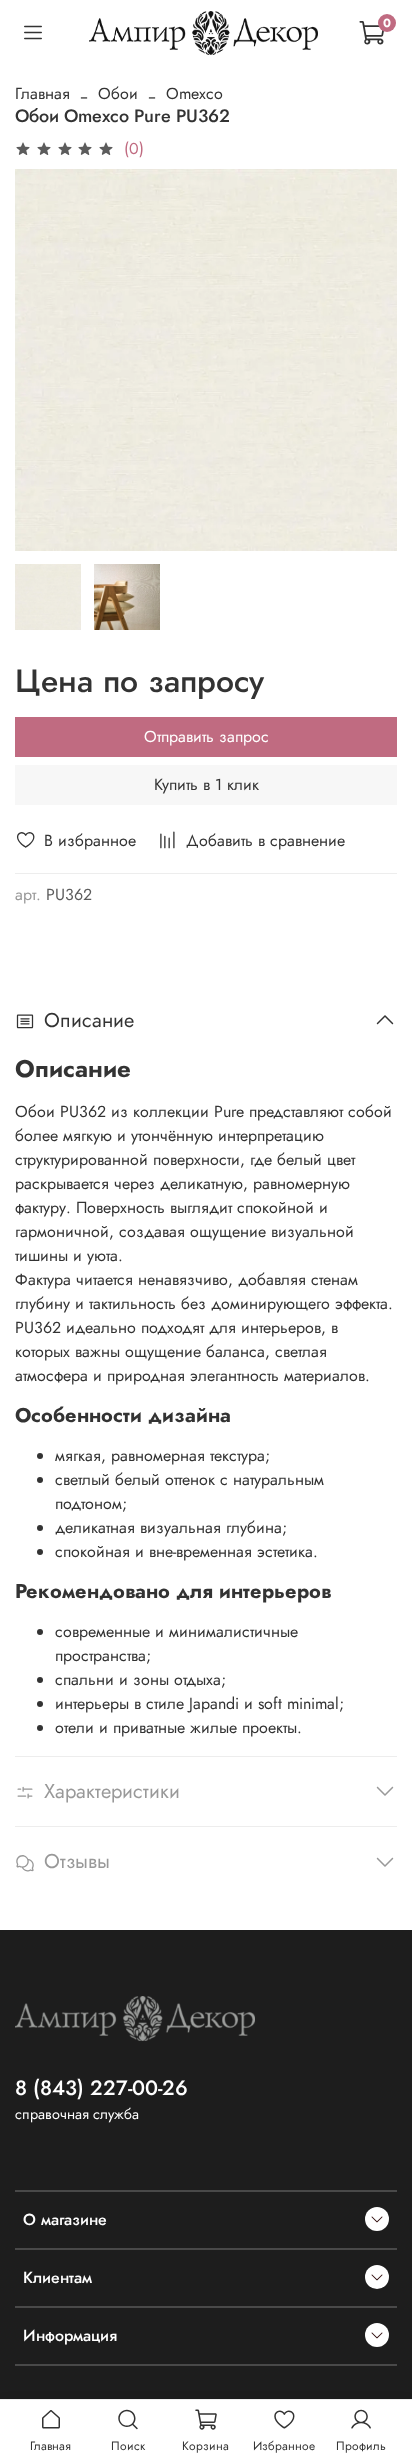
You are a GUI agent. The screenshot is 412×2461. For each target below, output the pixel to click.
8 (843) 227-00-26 (101, 2088)
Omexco (194, 93)
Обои (118, 93)
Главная (42, 93)
